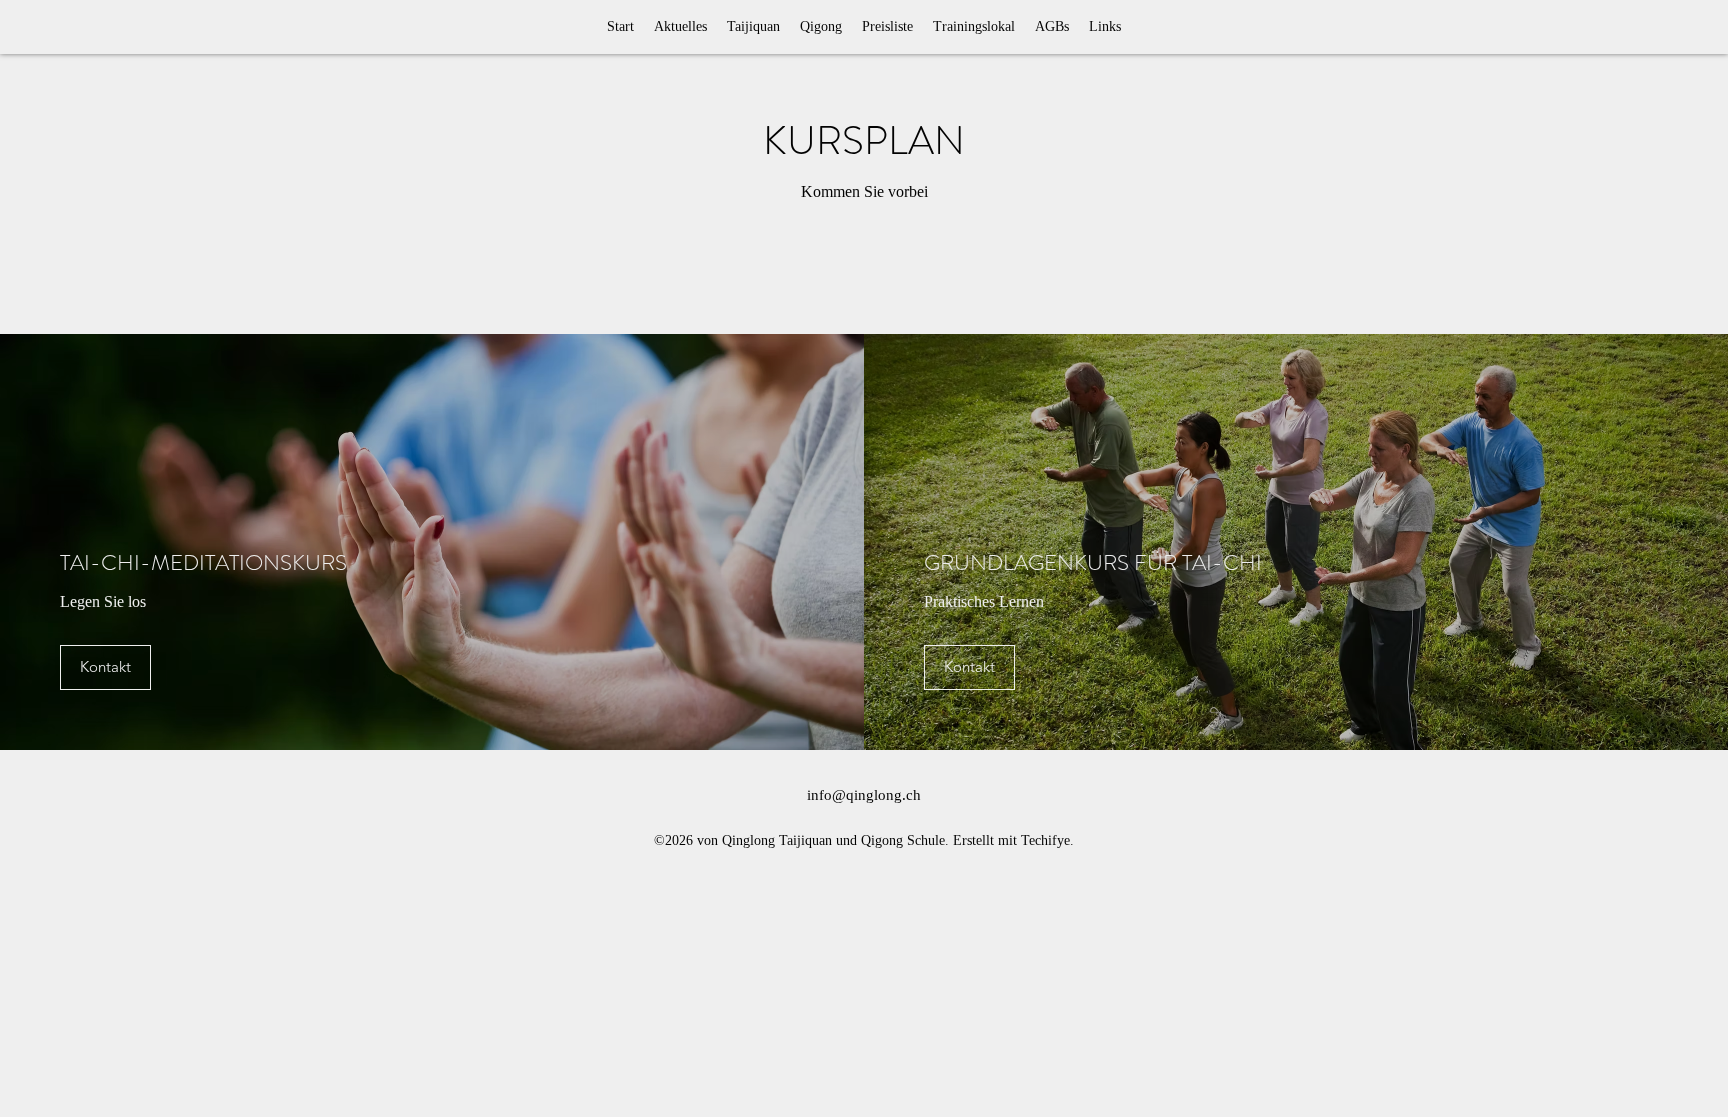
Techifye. (1047, 840)
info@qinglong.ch (864, 795)
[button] (821, 27)
